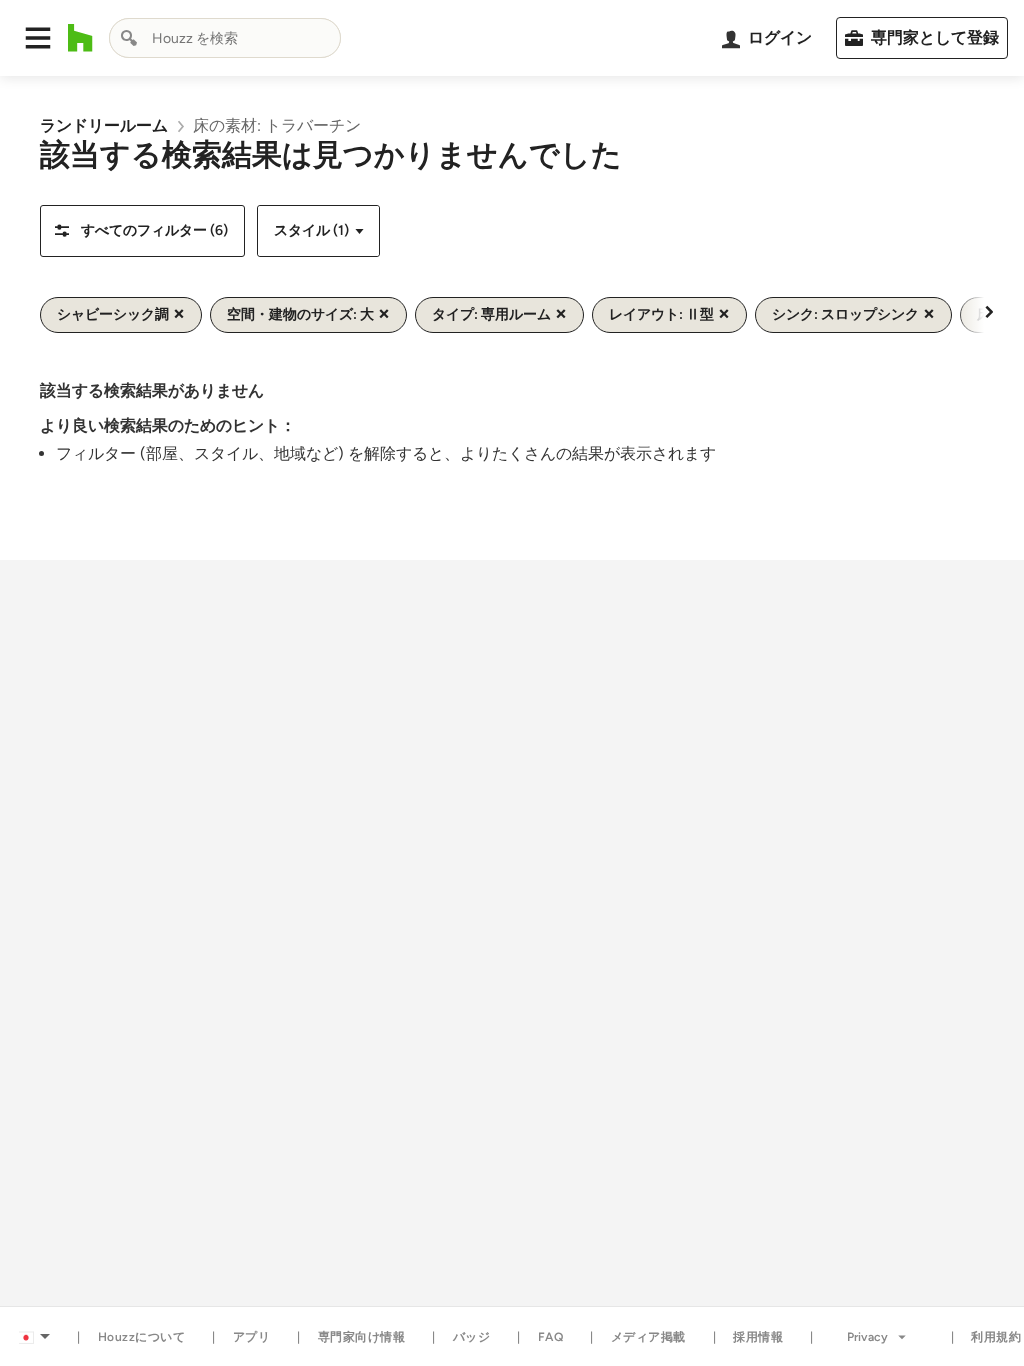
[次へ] (989, 311)
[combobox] (225, 38)
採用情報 (758, 1337)
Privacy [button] (867, 1337)
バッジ (472, 1337)
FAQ (551, 1337)
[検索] (129, 38)
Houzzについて (142, 1337)
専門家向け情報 (362, 1337)
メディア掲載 (648, 1337)
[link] (104, 125)
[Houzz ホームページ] (80, 38)
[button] (38, 38)
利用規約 (996, 1337)
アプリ (252, 1337)
